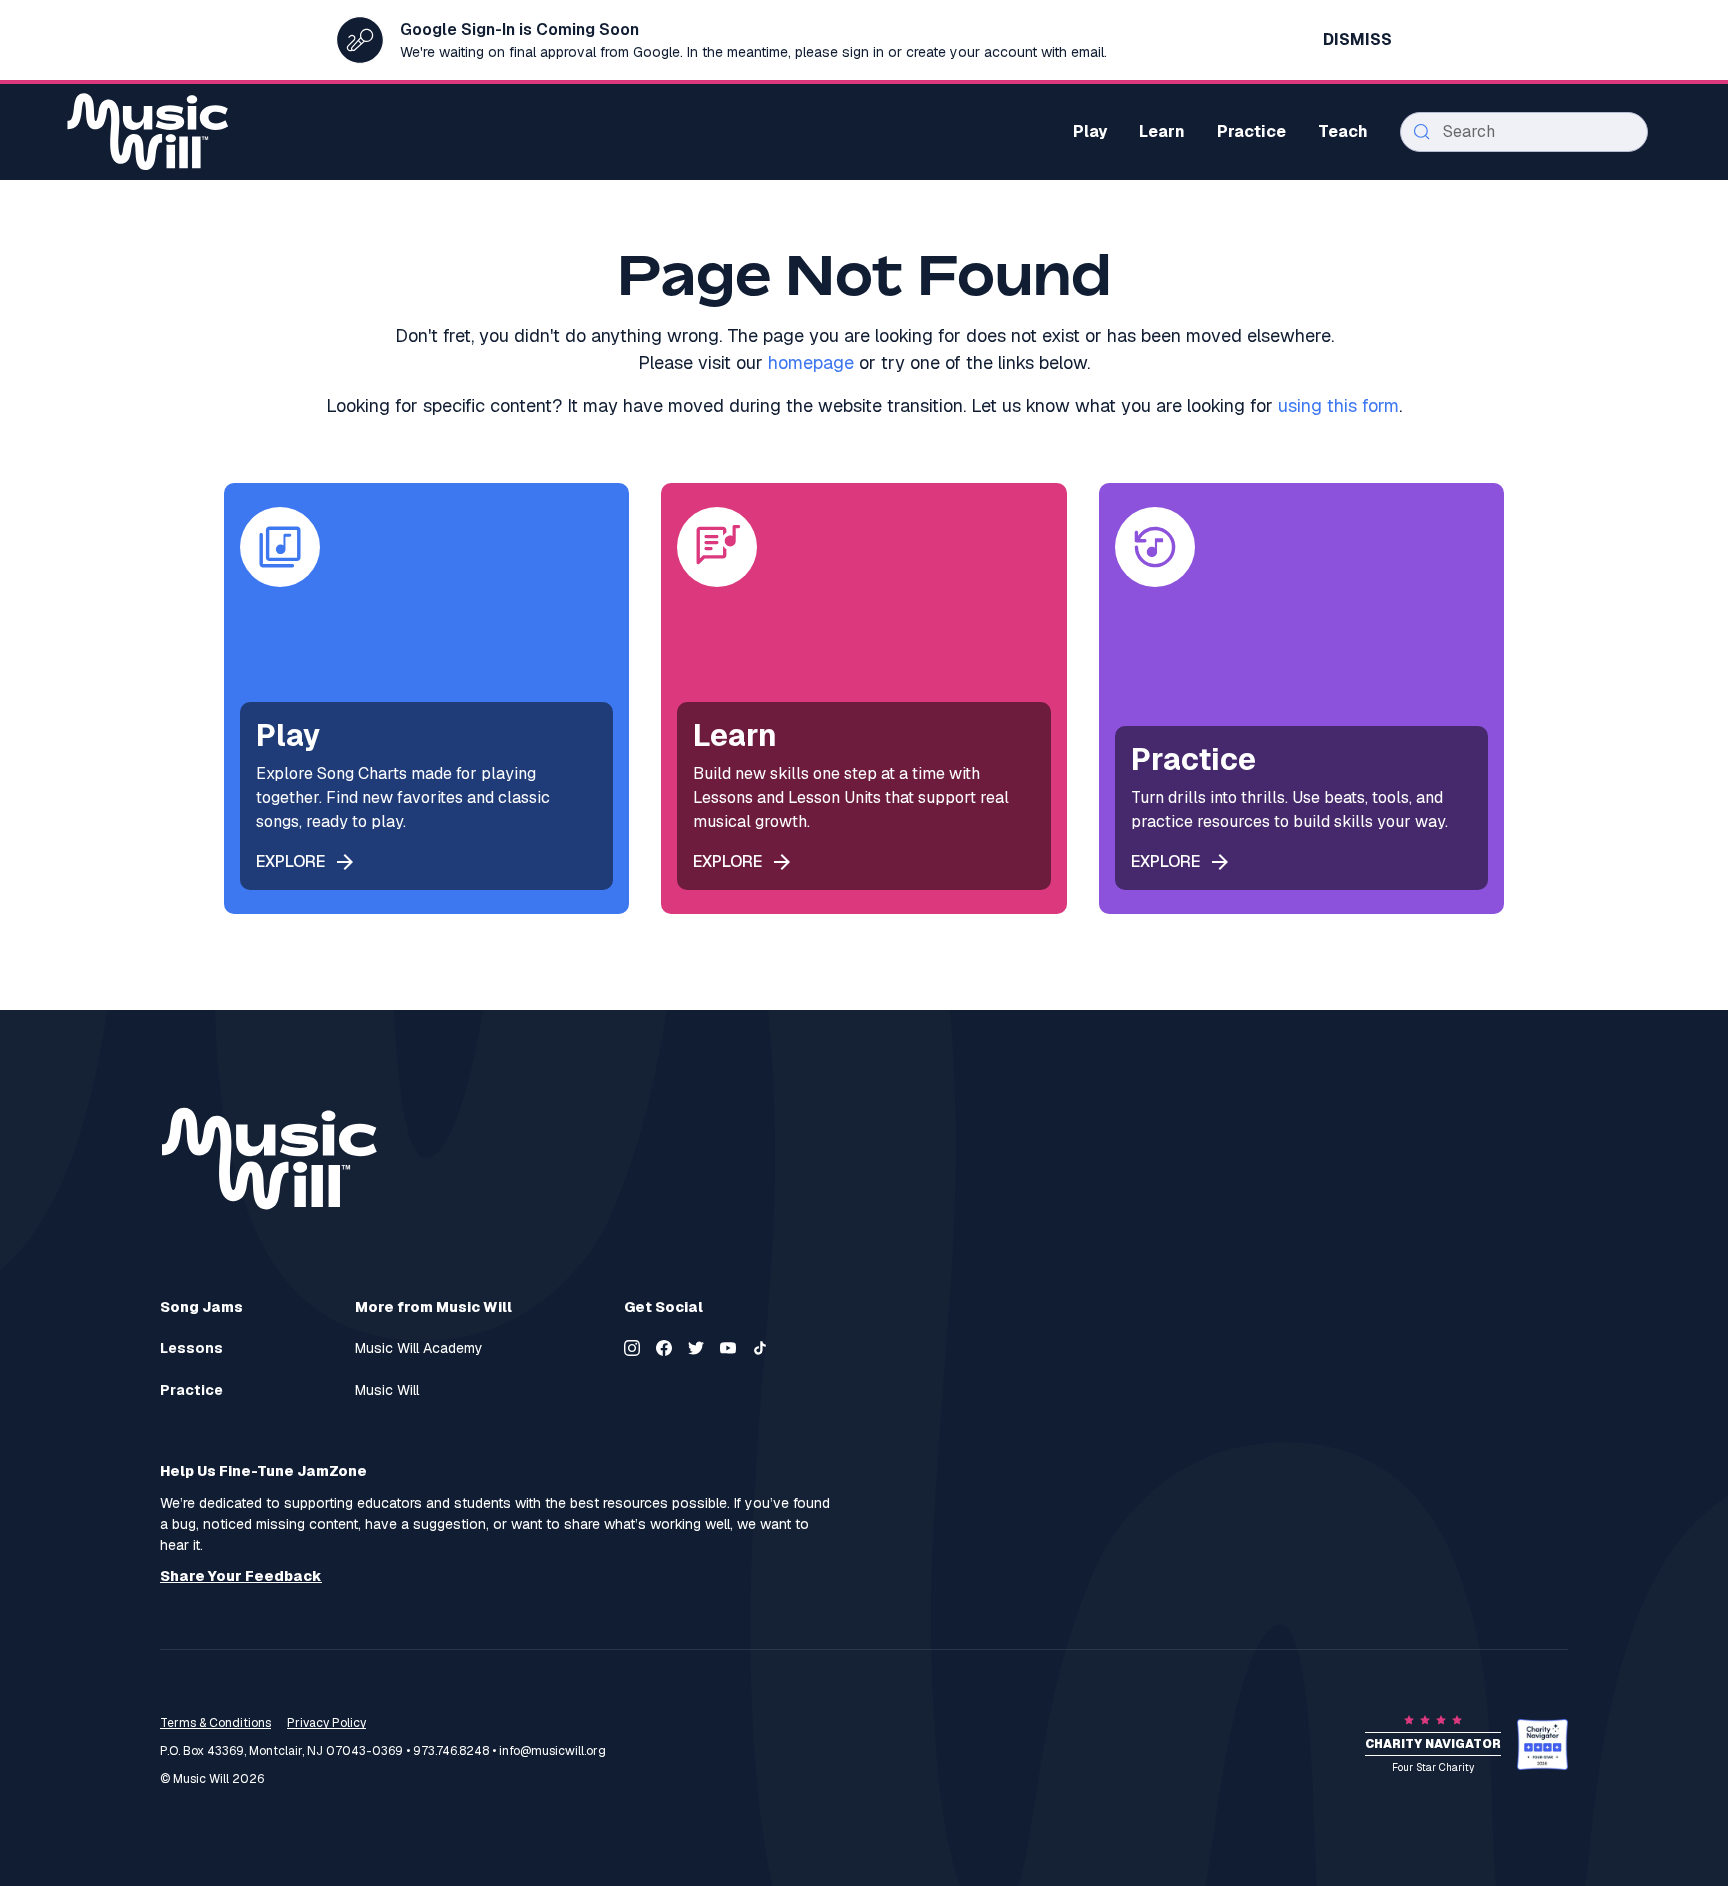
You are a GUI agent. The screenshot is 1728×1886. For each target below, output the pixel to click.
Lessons (191, 1348)
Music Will (387, 1390)
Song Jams (201, 1307)
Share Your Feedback (241, 1576)
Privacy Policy (326, 1723)
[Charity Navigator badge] (1542, 1744)
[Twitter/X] (696, 1348)
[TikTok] (760, 1348)
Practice (191, 1390)
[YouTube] (728, 1348)
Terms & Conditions (215, 1723)
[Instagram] (632, 1348)
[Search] (1422, 132)
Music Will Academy (419, 1348)
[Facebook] (664, 1348)
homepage (811, 362)
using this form (1338, 405)
